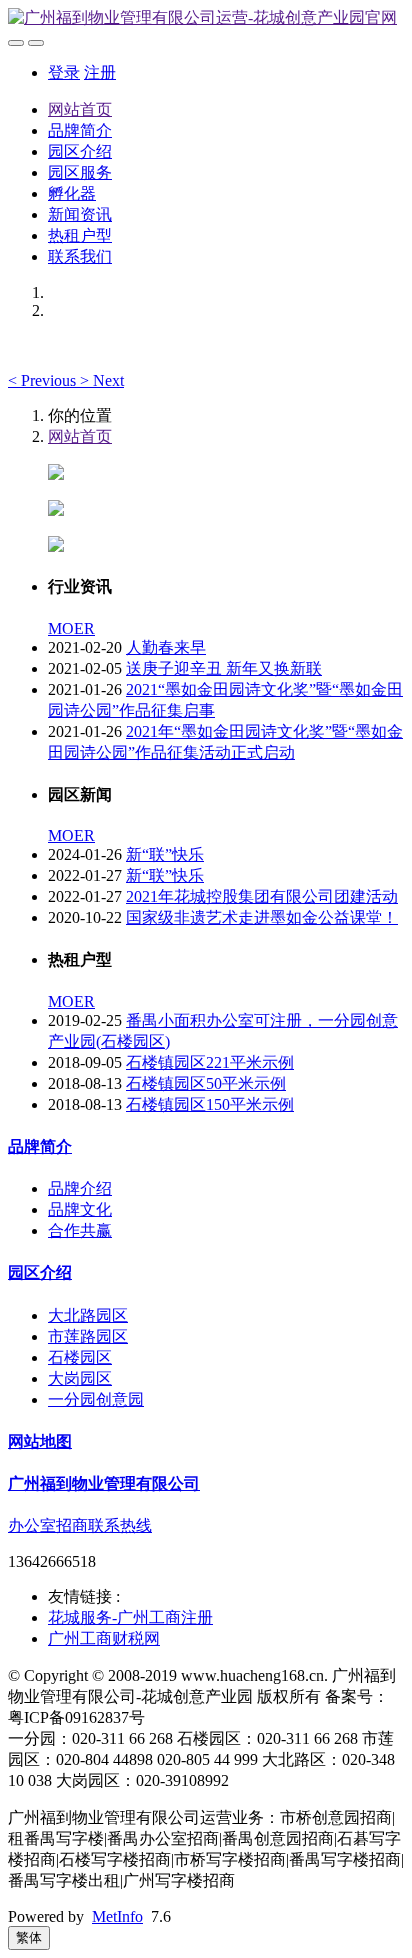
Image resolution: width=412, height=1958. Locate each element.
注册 (100, 72)
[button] (44, 380)
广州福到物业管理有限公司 (104, 1483)
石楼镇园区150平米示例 (210, 1104)
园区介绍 (80, 151)
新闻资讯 (80, 214)
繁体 (29, 1937)
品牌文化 (80, 1209)
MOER (71, 628)
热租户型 (80, 235)
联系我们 (80, 256)
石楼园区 (80, 1357)
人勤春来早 (166, 647)
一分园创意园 (96, 1399)
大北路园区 (88, 1315)
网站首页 (80, 109)
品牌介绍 (80, 1188)
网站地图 (40, 1441)
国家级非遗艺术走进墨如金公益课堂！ (262, 917)
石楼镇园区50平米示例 (206, 1083)
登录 (64, 72)
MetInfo (117, 1916)
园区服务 (80, 172)
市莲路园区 (88, 1336)
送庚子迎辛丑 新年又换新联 (224, 668)
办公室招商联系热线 (80, 1525)
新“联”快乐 (165, 854)
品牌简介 (80, 130)
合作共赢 (80, 1230)
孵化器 (72, 193)
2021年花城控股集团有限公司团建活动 (262, 896)
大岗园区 (80, 1378)
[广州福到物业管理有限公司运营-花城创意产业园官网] (206, 18)
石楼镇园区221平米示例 (210, 1062)
